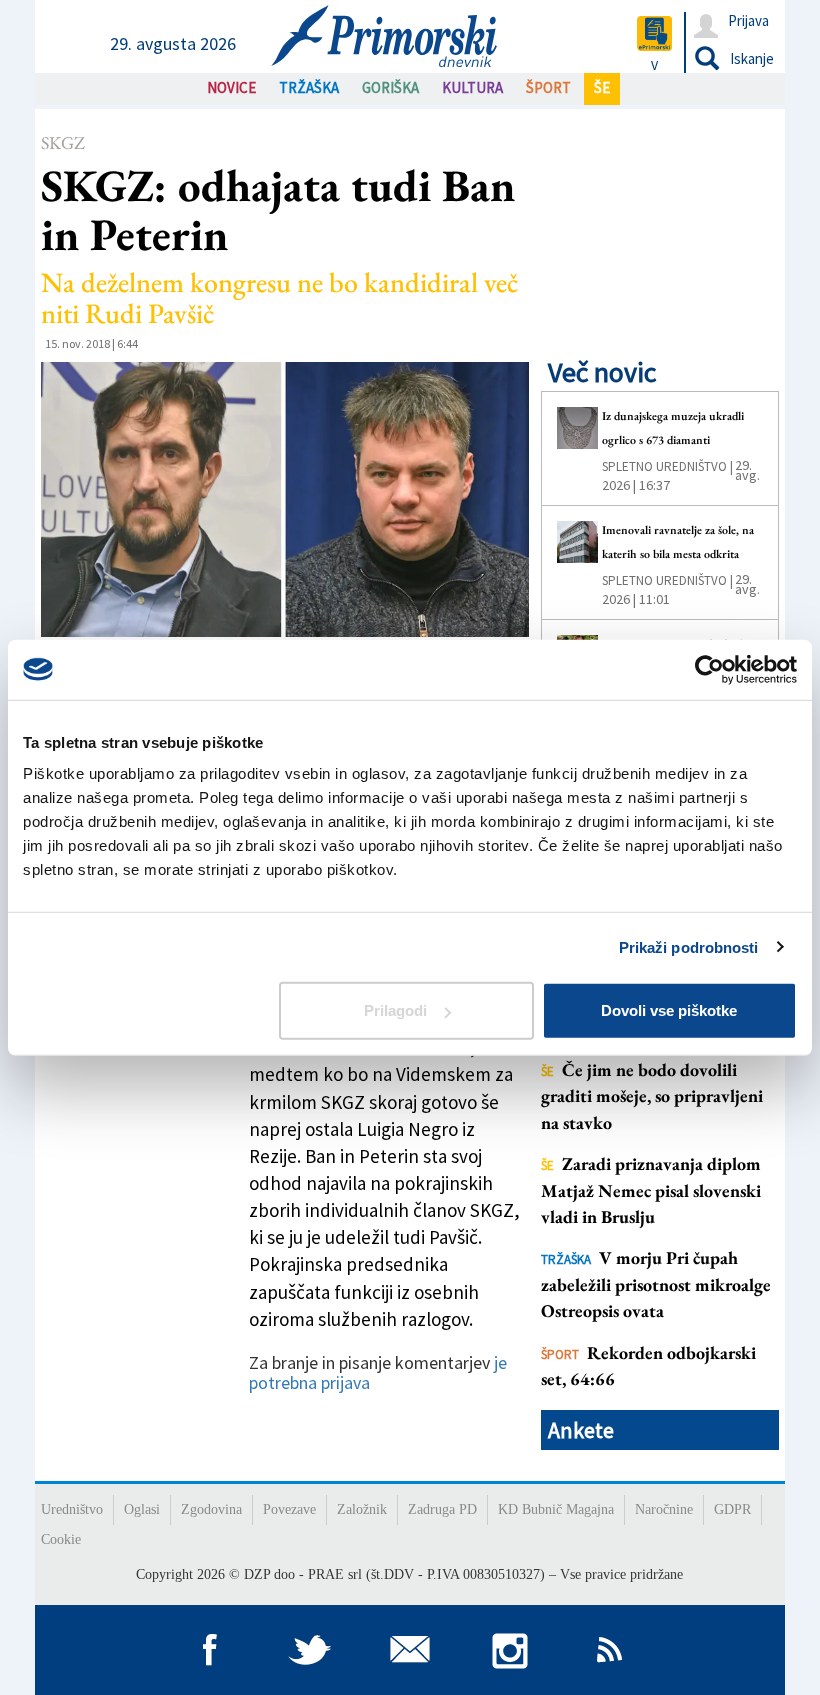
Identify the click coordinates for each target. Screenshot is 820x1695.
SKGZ (63, 142)
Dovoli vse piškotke (669, 1010)
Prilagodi (395, 1010)
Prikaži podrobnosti (689, 946)
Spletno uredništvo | (667, 466)
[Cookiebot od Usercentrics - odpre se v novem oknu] (709, 669)
